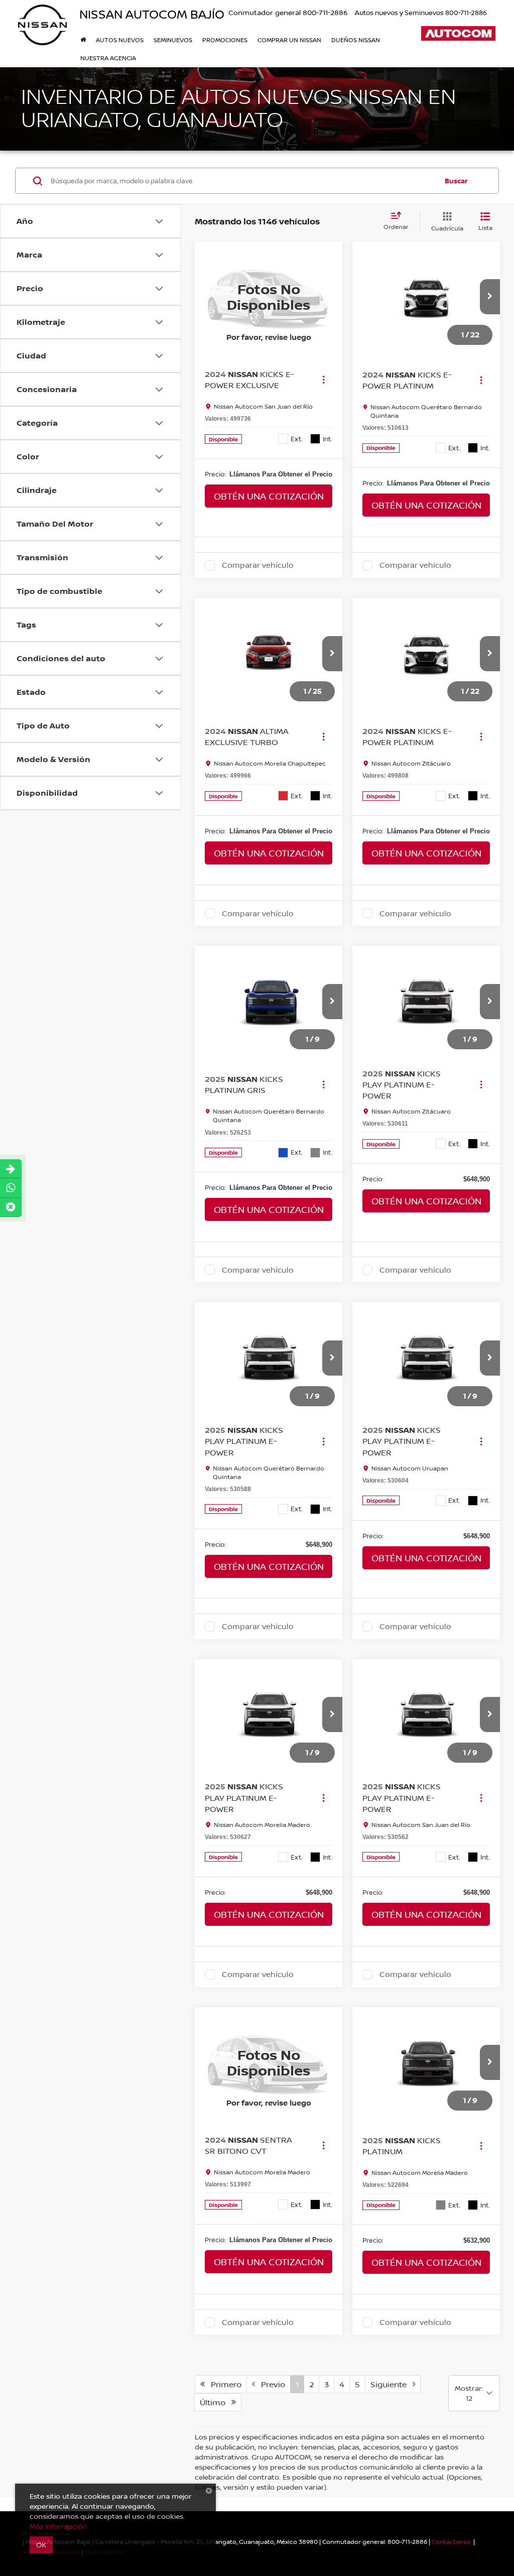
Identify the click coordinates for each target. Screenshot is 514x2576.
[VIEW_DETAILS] (269, 297)
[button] (490, 297)
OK (41, 2545)
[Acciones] (324, 380)
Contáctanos (451, 2542)
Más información (58, 2526)
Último (216, 2402)
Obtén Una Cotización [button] (269, 496)
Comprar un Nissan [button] (289, 40)
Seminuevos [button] (173, 40)
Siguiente (392, 2384)
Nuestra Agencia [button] (108, 58)
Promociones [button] (225, 40)
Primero (223, 2384)
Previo (270, 2384)
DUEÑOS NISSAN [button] (356, 40)
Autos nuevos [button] (120, 40)
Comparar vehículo (258, 565)
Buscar (456, 181)
